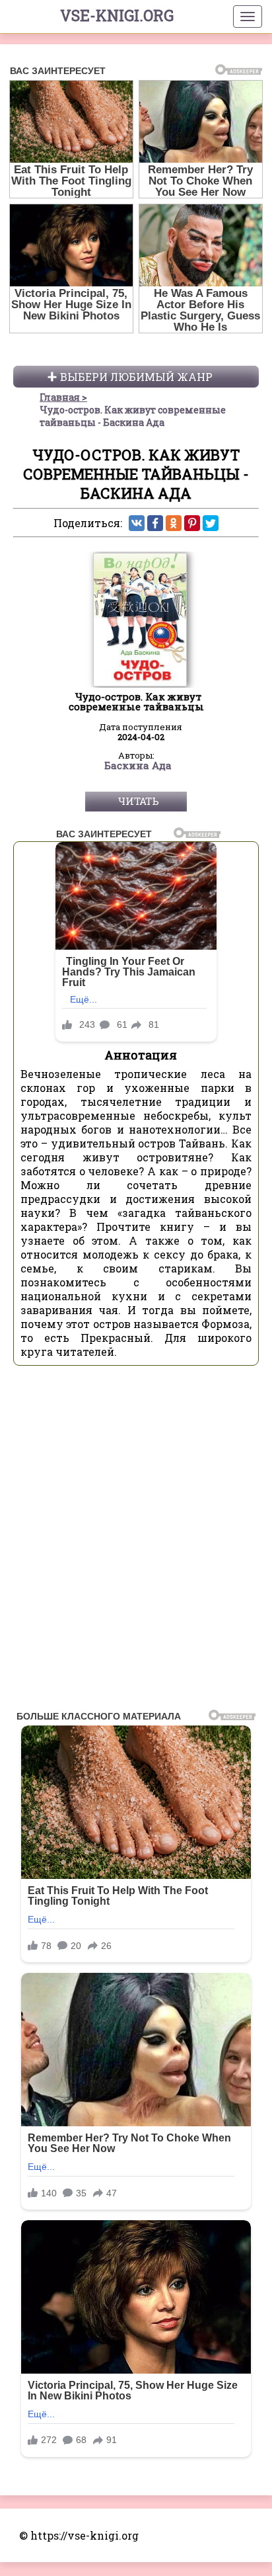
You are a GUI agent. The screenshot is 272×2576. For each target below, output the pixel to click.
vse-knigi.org (117, 15)
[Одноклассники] (174, 523)
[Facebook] (155, 523)
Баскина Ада (138, 766)
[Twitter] (211, 523)
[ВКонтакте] (137, 523)
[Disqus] (136, 1542)
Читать (138, 801)
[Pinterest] (192, 523)
